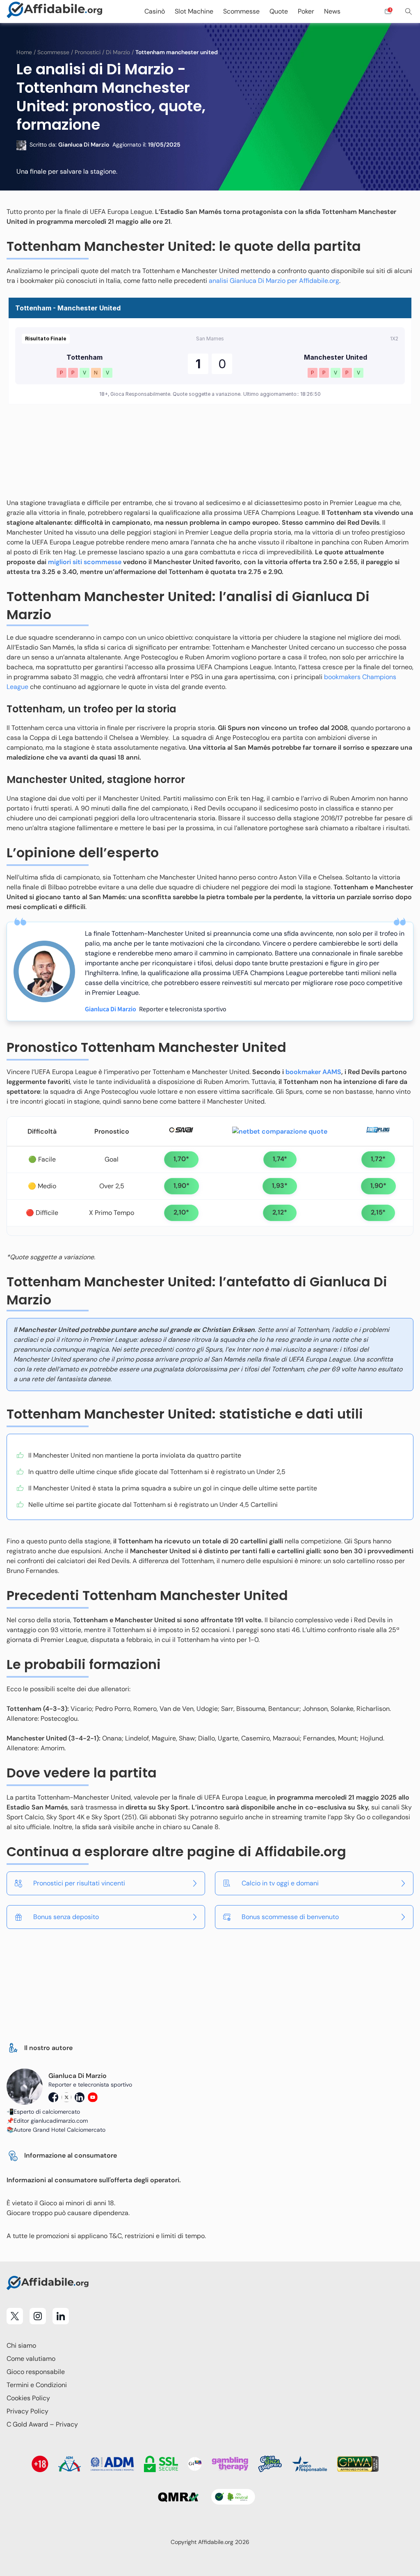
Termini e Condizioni (37, 2385)
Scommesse (53, 52)
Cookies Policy (28, 2398)
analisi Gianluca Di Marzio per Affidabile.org (274, 281)
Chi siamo (21, 2345)
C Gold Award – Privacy (42, 2424)
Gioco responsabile (36, 2372)
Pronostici (88, 52)
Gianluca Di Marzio (111, 1009)
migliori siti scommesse (85, 562)
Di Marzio (118, 52)
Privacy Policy (27, 2411)
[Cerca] (409, 11)
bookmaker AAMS (313, 1072)
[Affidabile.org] (55, 11)
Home (24, 52)
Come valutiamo (31, 2359)
